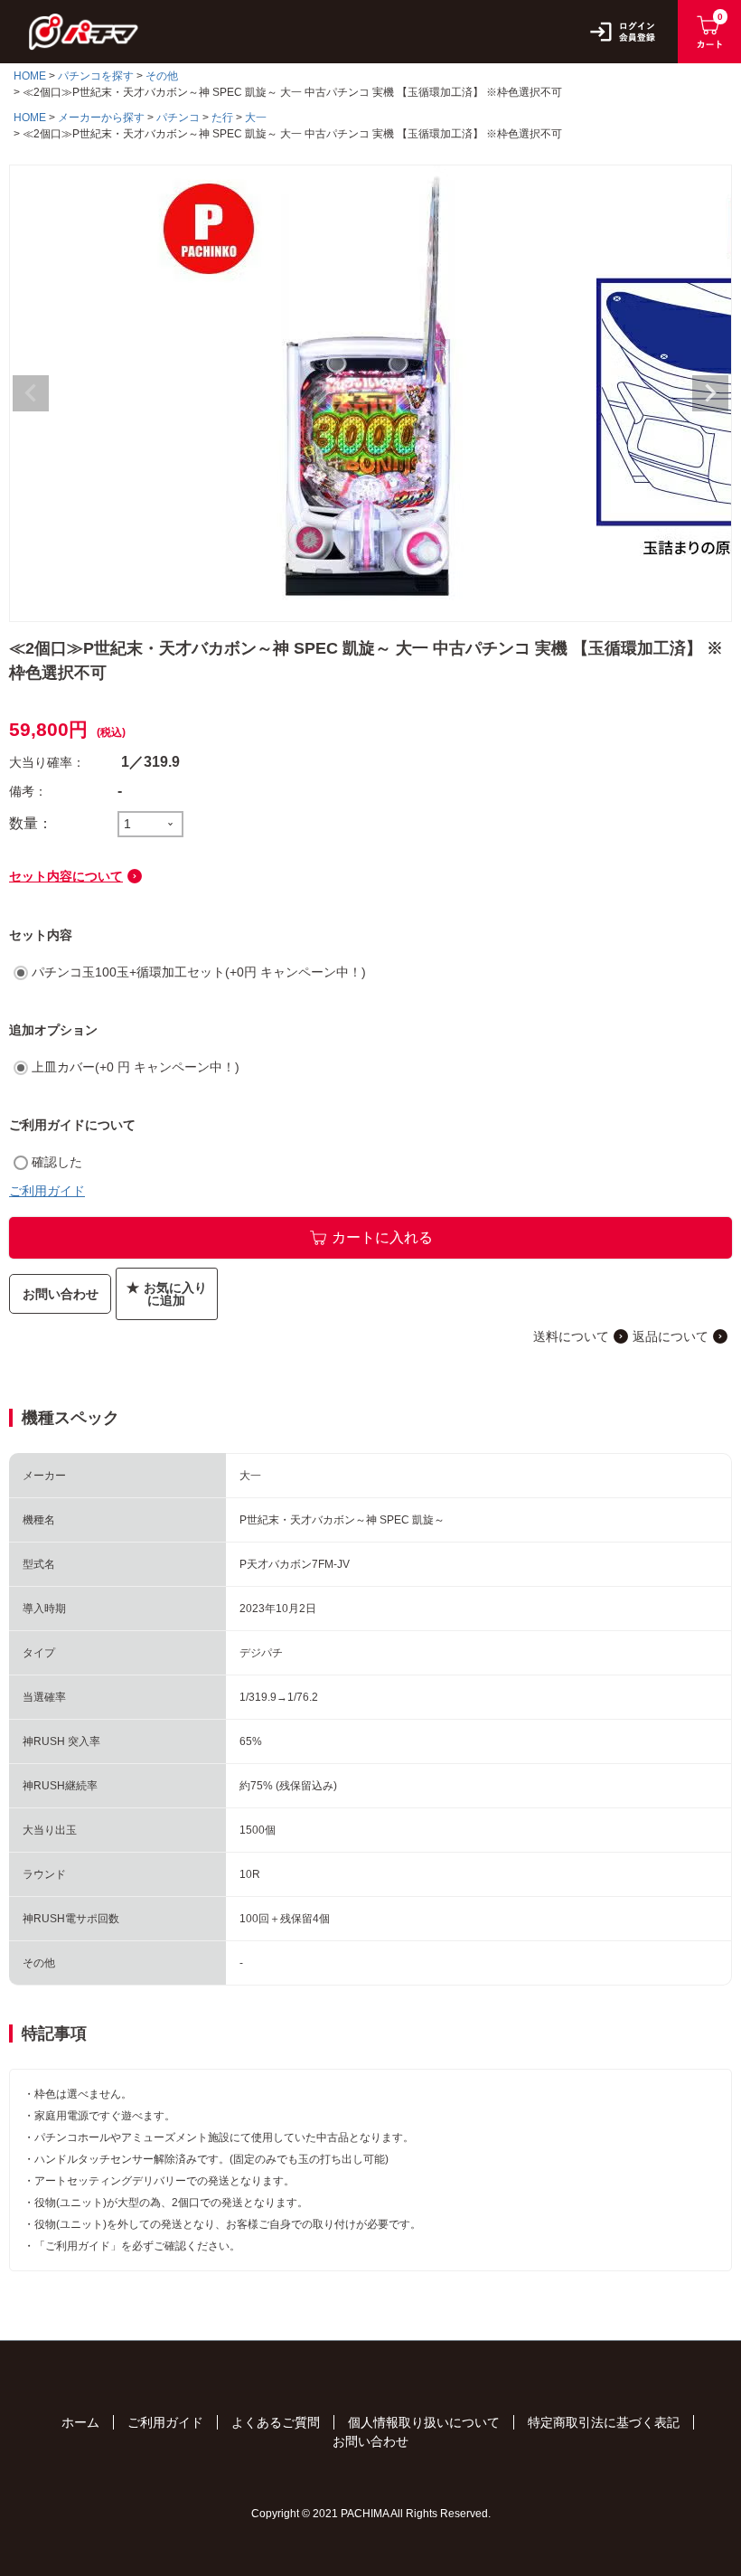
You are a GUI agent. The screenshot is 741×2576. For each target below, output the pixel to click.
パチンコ (178, 118)
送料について (571, 1336)
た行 (222, 118)
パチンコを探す (96, 76)
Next (710, 393)
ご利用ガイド (47, 1191)
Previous (31, 393)
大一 (256, 118)
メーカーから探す (101, 118)
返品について (671, 1336)
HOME (30, 76)
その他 (162, 76)
